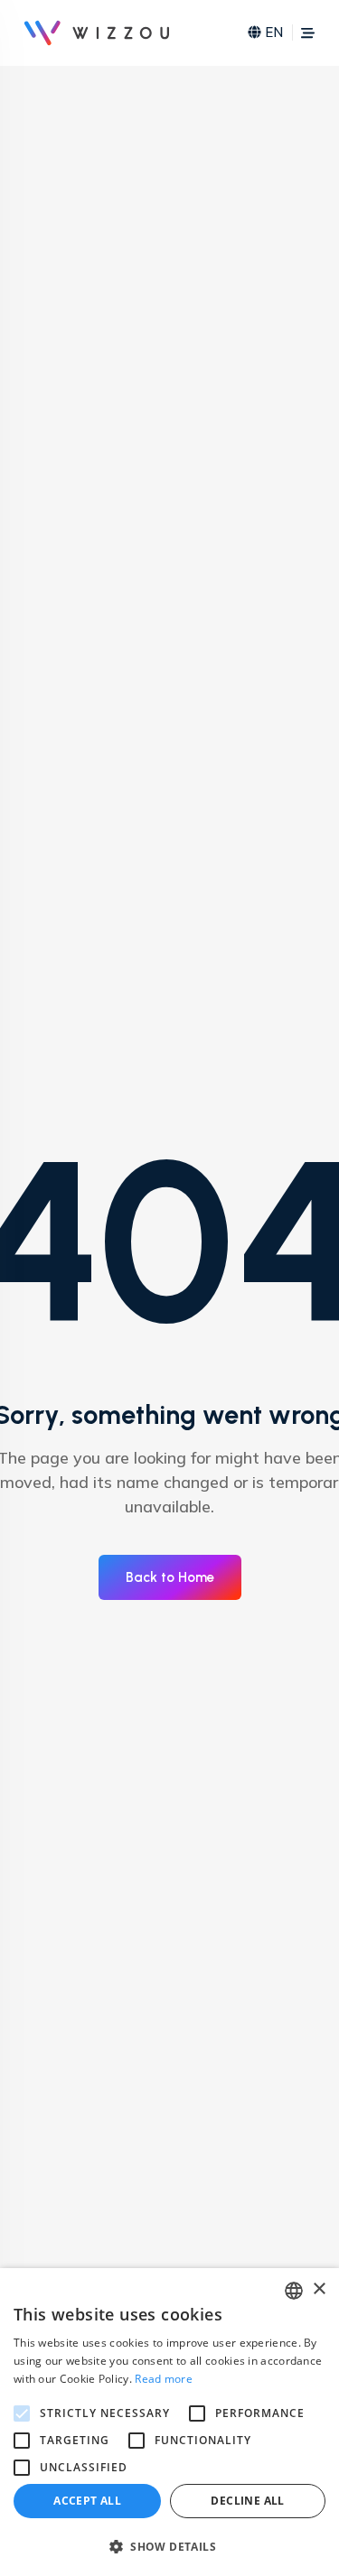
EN (274, 32)
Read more (164, 2379)
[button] (169, 2546)
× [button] (319, 2289)
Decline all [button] (247, 2501)
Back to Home (170, 1577)
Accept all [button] (87, 2501)
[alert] (169, 2422)
